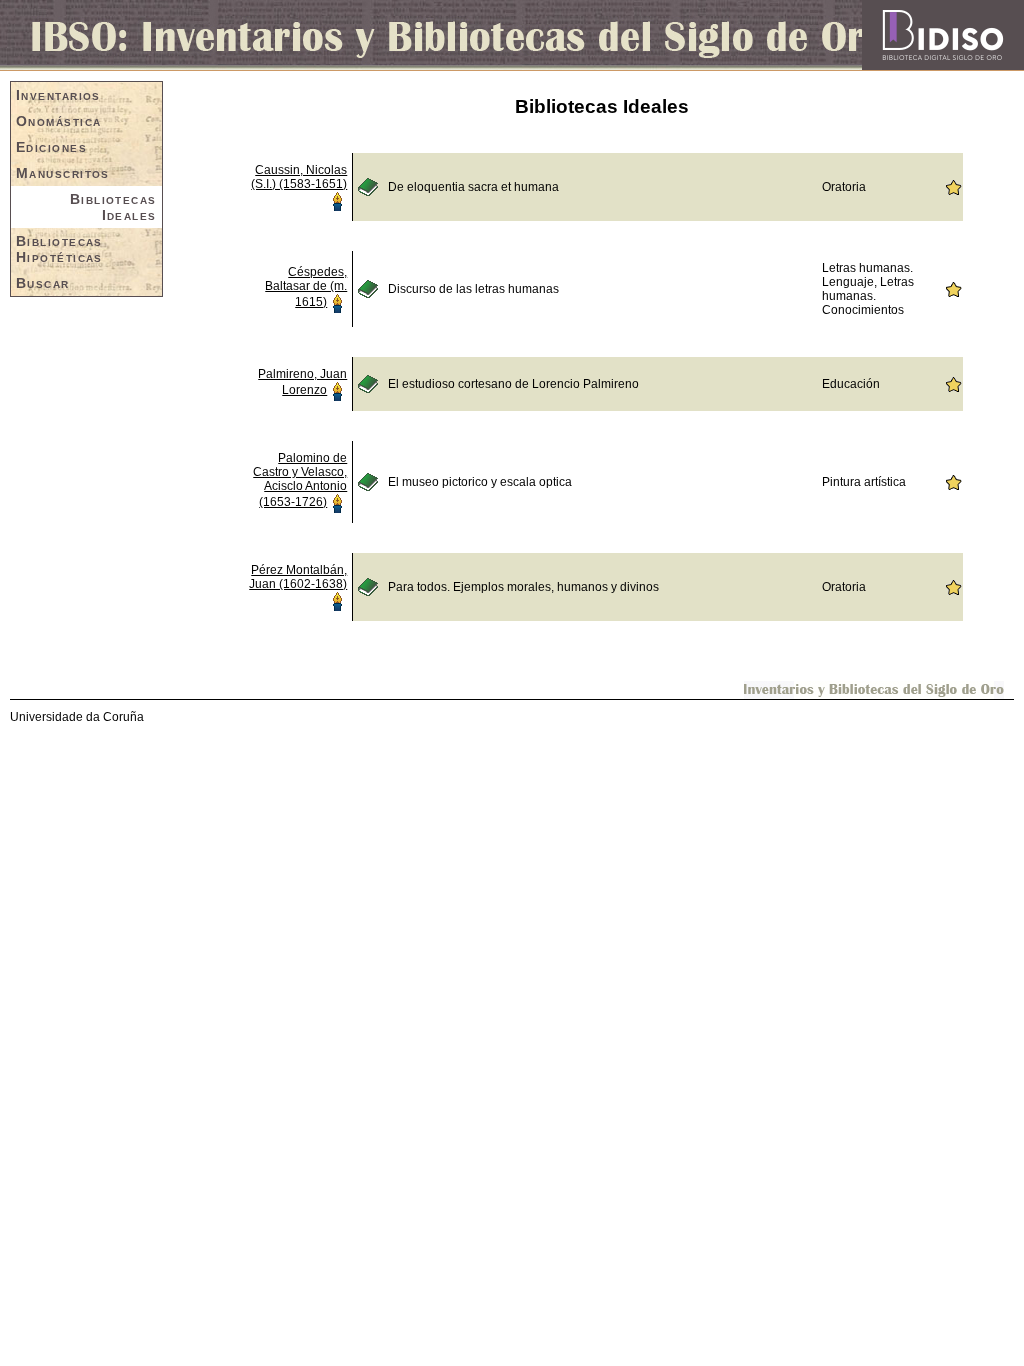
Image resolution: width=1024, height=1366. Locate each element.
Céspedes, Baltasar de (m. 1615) (306, 287)
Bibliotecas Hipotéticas (59, 249)
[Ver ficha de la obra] (368, 186)
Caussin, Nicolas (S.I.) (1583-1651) (299, 177)
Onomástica (58, 121)
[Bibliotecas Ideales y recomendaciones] (953, 186)
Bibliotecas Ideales (113, 207)
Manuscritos (63, 173)
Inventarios (58, 95)
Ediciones (51, 147)
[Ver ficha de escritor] (337, 200)
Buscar (43, 283)
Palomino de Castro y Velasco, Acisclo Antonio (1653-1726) (300, 480)
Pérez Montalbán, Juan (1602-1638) (298, 577)
